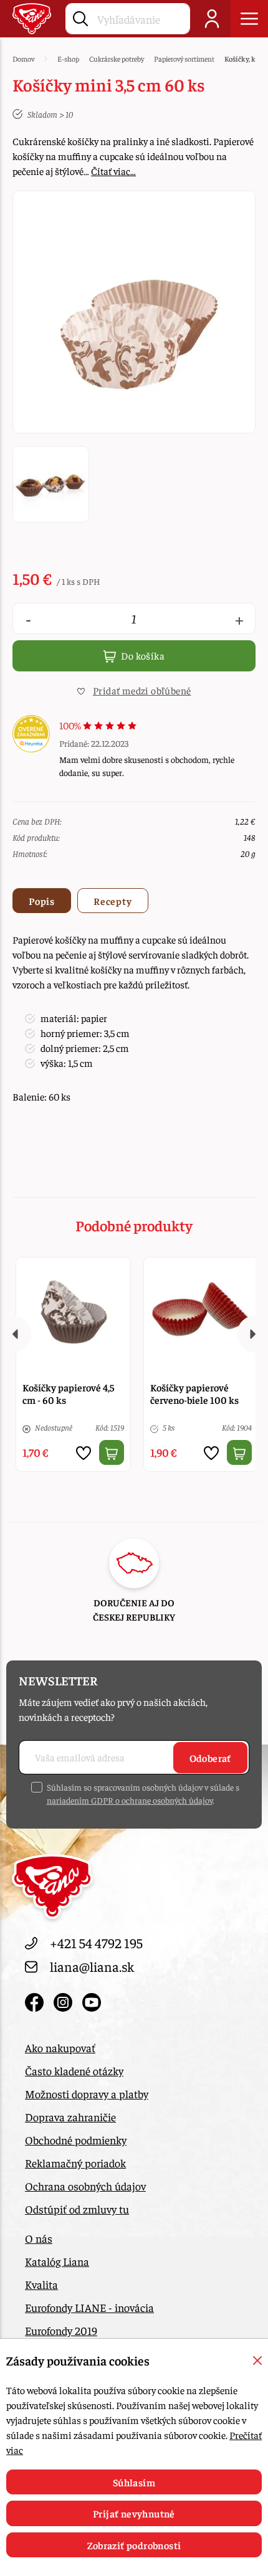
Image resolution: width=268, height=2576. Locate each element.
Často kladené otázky (74, 2071)
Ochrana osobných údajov (85, 2186)
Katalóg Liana (57, 2261)
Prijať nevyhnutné (134, 2513)
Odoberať (210, 1758)
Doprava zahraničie (70, 2117)
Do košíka (142, 655)
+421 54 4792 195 (96, 1943)
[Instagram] (65, 2000)
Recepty (113, 901)
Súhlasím (134, 2482)
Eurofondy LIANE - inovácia (89, 2307)
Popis (42, 901)
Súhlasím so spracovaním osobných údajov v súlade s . (143, 1793)
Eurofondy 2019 (61, 2330)
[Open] (249, 19)
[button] (134, 690)
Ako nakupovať (60, 2048)
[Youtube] (92, 2000)
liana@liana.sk (92, 1966)
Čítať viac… (113, 171)
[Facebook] (36, 2000)
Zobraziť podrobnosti (134, 2545)
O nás (39, 2238)
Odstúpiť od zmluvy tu (77, 2209)
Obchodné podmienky (76, 2140)
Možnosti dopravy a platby (87, 2094)
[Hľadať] (80, 16)
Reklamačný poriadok (75, 2163)
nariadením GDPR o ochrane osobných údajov (130, 1800)
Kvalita (41, 2284)
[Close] (257, 2361)
